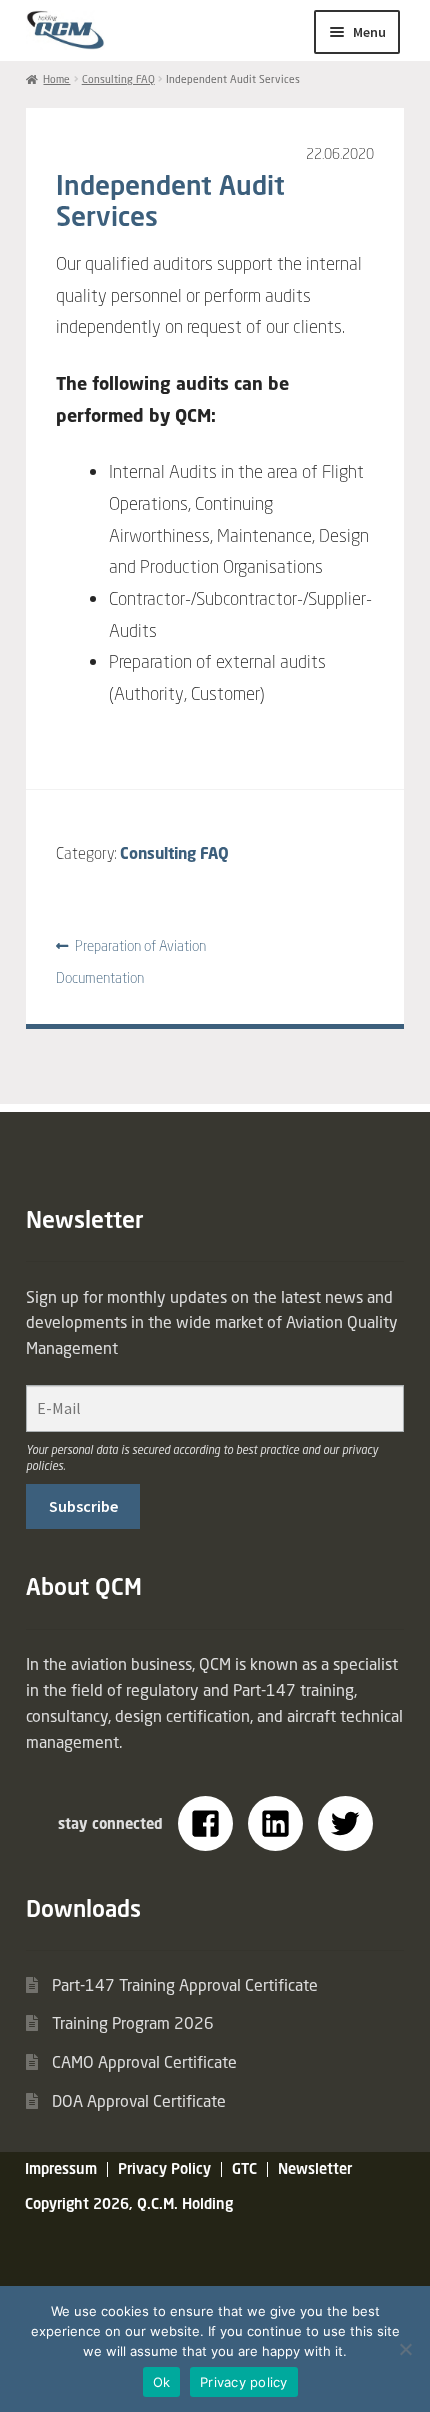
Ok (162, 2382)
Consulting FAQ (118, 79)
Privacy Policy (164, 2168)
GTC (244, 2168)
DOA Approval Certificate (139, 2101)
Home (56, 79)
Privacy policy (244, 2382)
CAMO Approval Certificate (144, 2062)
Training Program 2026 (133, 2023)
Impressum (61, 2168)
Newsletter (315, 2168)
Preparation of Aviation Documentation (131, 962)
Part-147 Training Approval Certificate (185, 1985)
